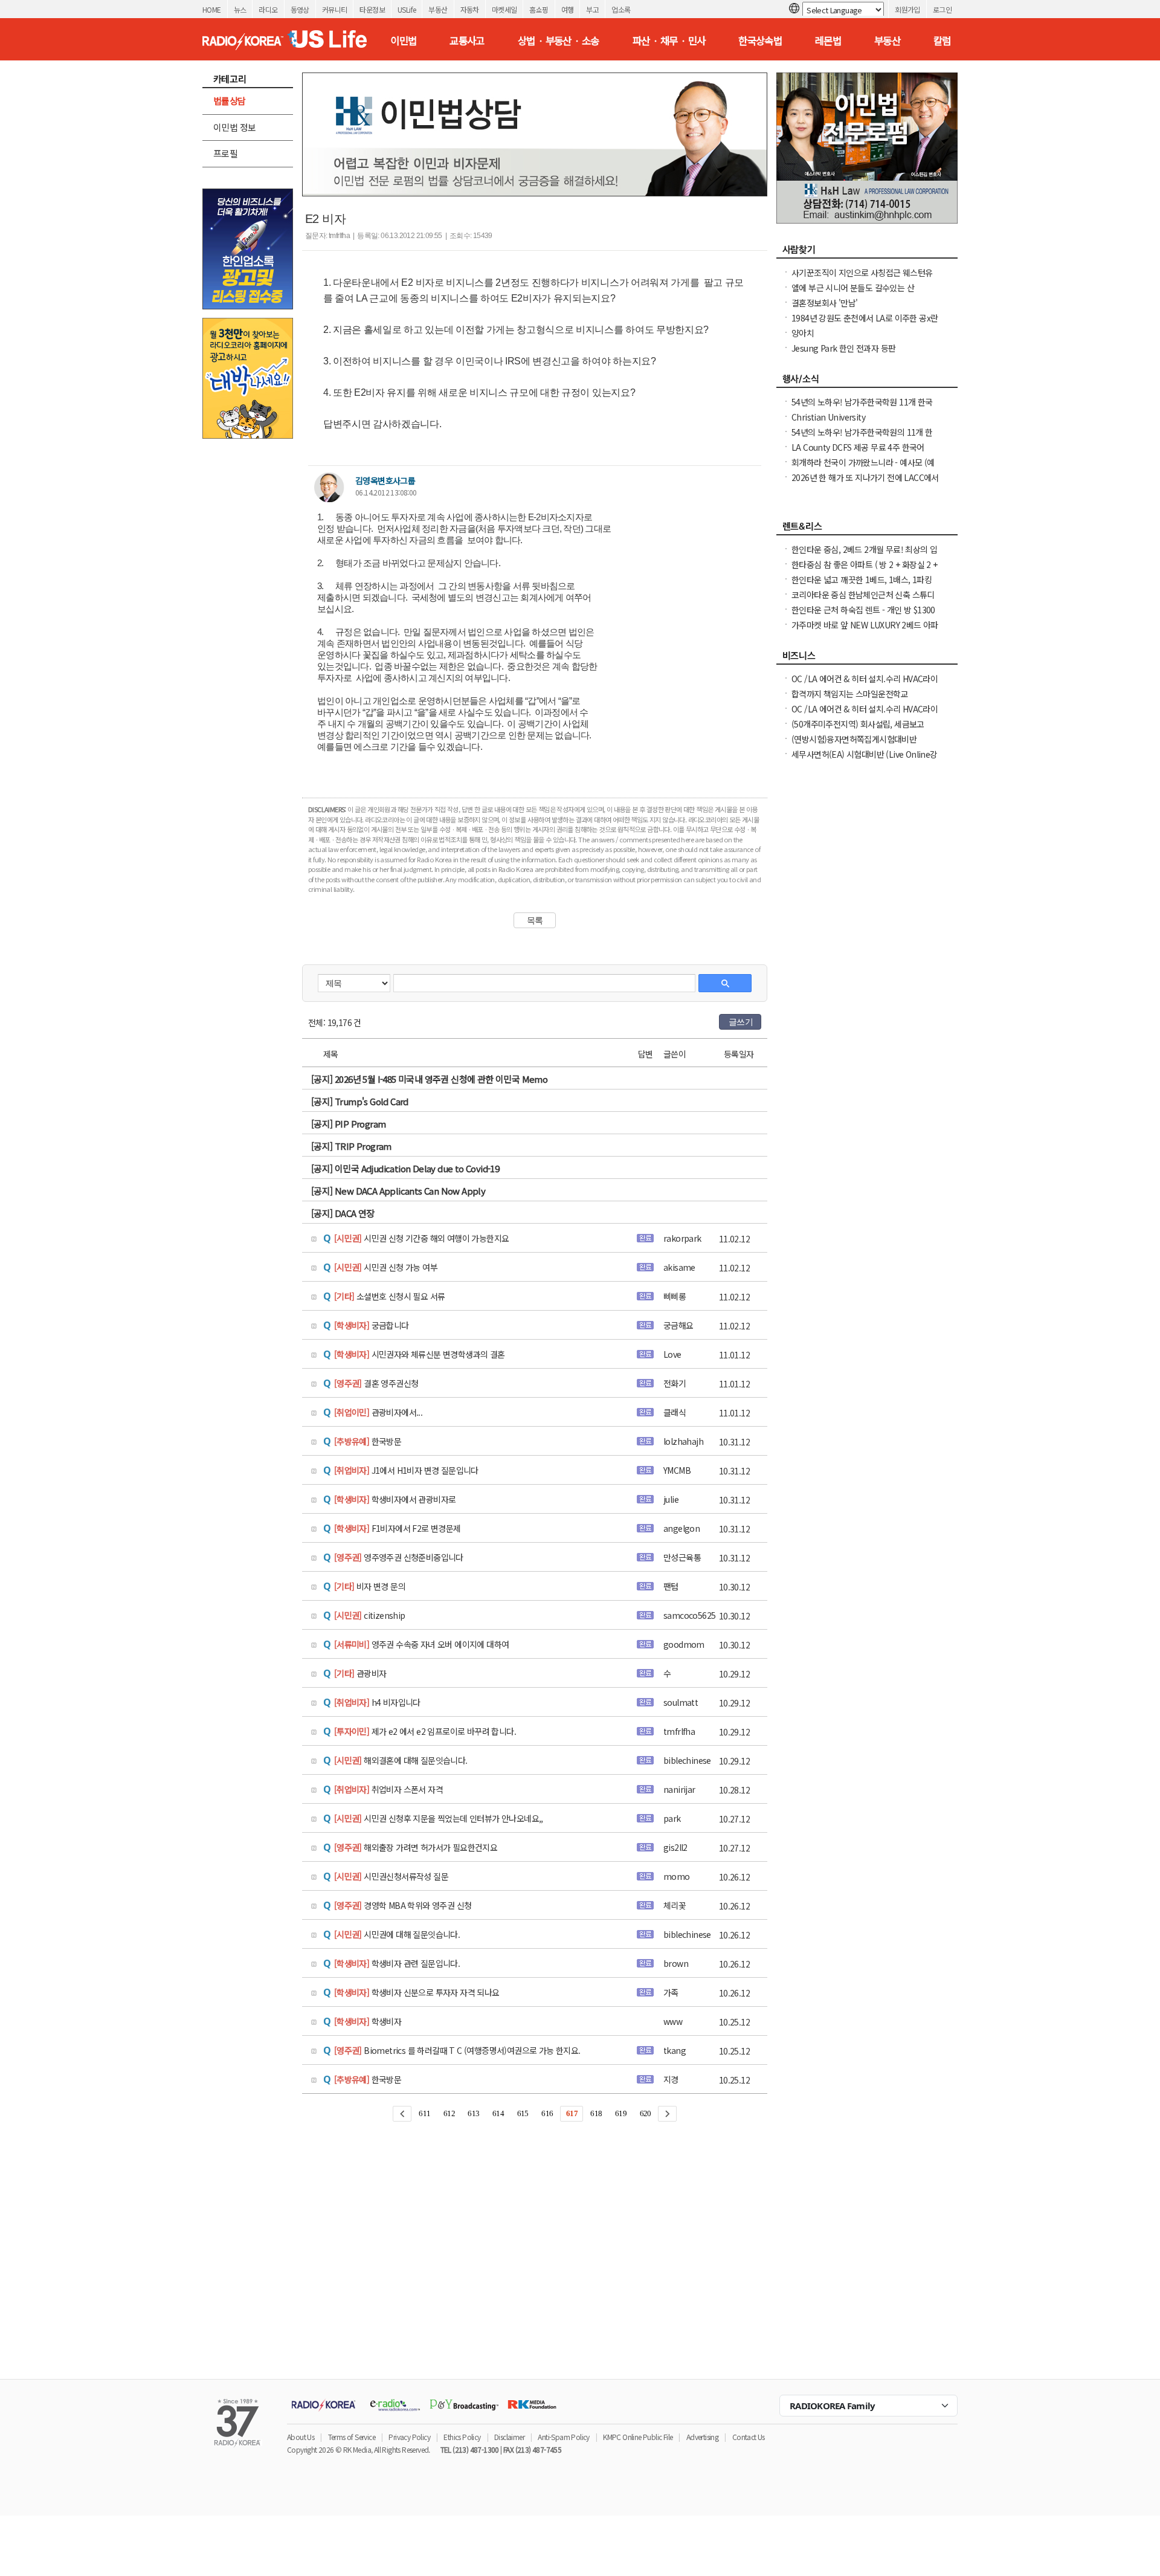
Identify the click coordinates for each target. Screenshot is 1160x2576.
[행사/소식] (867, 382)
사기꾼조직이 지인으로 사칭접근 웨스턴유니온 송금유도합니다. (862, 279)
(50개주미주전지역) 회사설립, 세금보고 (858, 724)
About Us (301, 2437)
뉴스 (240, 9)
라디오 (268, 9)
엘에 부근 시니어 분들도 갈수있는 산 (853, 288)
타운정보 (372, 9)
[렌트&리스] (867, 529)
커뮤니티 (335, 9)
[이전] (402, 2114)
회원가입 (907, 9)
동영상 (300, 9)
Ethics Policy (462, 2437)
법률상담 (230, 101)
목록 (535, 920)
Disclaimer (509, 2437)
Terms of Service (352, 2437)
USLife (407, 9)
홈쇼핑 (539, 9)
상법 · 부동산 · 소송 (559, 40)
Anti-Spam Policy (563, 2437)
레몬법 (828, 40)
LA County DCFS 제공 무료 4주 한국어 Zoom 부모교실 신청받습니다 (858, 453)
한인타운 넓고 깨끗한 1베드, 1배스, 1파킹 (862, 579)
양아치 (803, 333)
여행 (568, 9)
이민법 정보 (234, 127)
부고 (592, 9)
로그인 (942, 9)
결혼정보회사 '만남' (824, 303)
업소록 (621, 9)
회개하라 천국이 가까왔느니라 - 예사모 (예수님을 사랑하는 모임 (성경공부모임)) (863, 468)
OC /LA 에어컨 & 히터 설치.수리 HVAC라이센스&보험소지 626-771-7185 (865, 685)
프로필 (225, 153)
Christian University (828, 417)
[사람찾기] (867, 253)
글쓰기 (741, 1022)
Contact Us (749, 2437)
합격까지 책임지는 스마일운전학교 (850, 694)
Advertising (702, 2437)
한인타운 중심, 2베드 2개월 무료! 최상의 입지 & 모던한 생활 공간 (864, 555)
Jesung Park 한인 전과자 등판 (843, 348)
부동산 (438, 9)
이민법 (403, 40)
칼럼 (942, 40)
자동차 (470, 9)
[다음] (667, 2114)
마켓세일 (504, 9)
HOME (212, 9)
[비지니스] (867, 659)
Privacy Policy (409, 2437)
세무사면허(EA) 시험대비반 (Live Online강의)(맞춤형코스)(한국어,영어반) (865, 760)
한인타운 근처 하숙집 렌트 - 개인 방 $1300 (863, 610)
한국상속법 (760, 40)
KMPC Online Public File (638, 2437)
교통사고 (467, 40)
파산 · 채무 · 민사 (669, 40)
